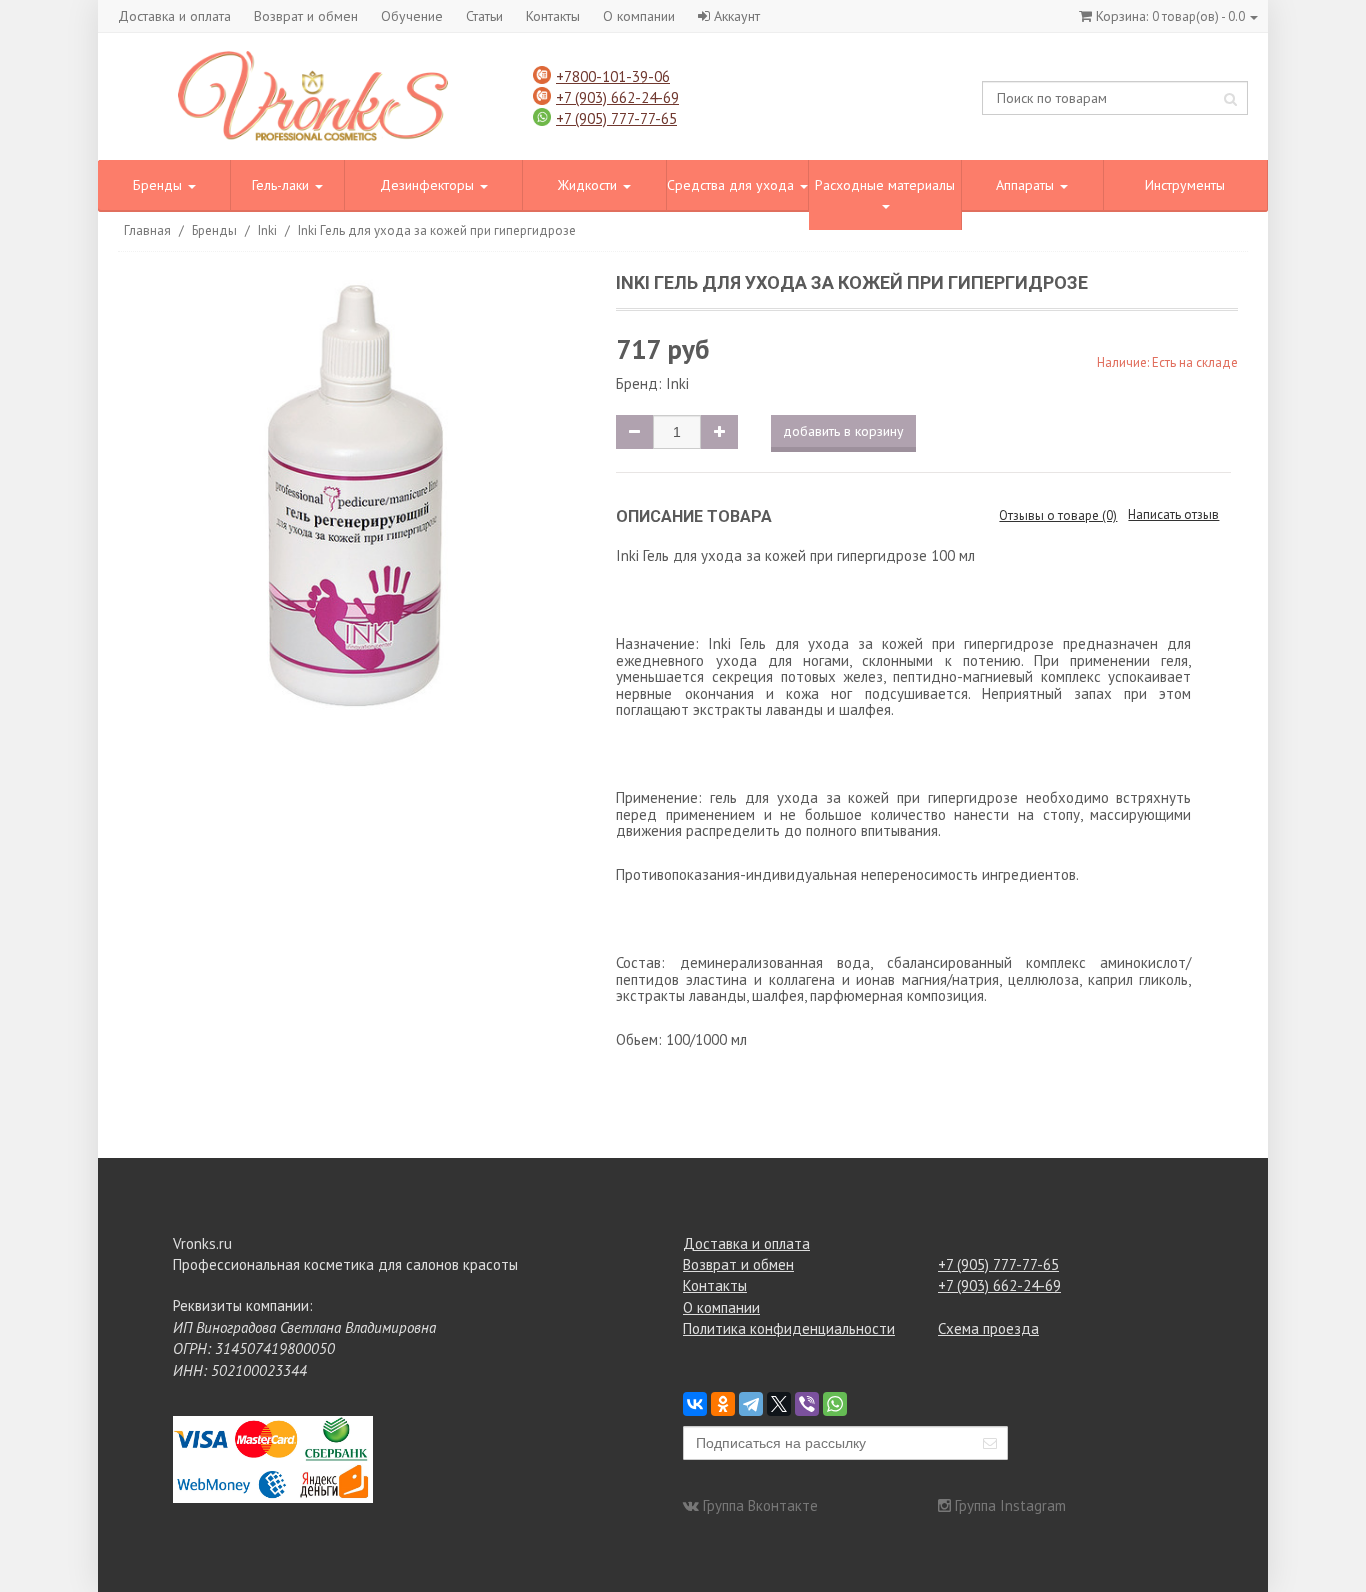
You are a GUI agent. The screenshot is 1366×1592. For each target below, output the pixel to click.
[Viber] (807, 1404)
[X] (779, 1404)
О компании (639, 16)
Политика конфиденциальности (789, 1328)
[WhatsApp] (835, 1404)
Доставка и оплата (174, 16)
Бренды (159, 185)
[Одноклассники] (723, 1404)
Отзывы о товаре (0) (1058, 515)
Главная (147, 230)
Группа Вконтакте (760, 1505)
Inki (267, 230)
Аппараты (1027, 185)
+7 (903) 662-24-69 (617, 97)
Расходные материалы (885, 185)
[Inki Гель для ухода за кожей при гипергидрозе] (355, 501)
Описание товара (694, 516)
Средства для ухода (732, 185)
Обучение (412, 16)
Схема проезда (988, 1328)
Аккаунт (737, 16)
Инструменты (1185, 185)
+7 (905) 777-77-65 (616, 118)
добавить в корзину (843, 431)
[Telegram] (751, 1404)
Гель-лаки (282, 185)
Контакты (553, 16)
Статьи (484, 16)
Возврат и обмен (306, 16)
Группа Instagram (1010, 1505)
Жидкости (589, 185)
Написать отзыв (1173, 514)
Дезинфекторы (429, 185)
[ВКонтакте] (695, 1404)
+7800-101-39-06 (613, 76)
